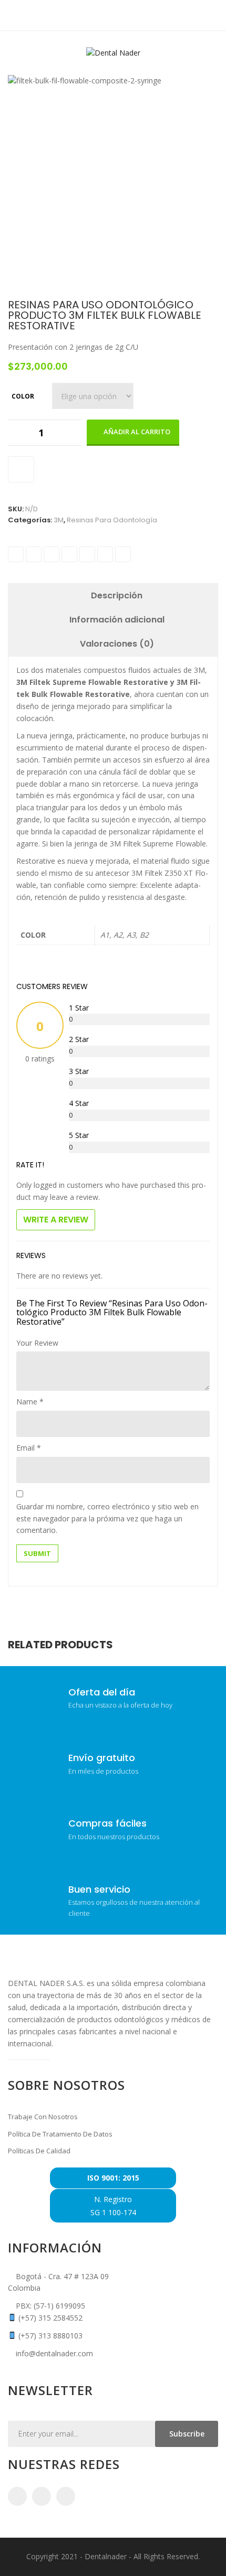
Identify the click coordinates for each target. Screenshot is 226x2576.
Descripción (117, 595)
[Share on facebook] (16, 554)
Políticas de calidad (39, 2151)
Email (29, 1448)
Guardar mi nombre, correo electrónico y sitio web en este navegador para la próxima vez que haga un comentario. (107, 1518)
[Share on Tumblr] (69, 554)
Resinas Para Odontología (112, 520)
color (23, 396)
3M (59, 520)
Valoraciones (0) (117, 644)
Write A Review (56, 1220)
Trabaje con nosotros (43, 2117)
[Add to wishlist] (21, 469)
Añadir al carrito (137, 432)
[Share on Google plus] (87, 554)
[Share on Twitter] (34, 554)
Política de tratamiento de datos (60, 2134)
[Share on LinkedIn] (52, 554)
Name (30, 1402)
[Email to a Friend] (123, 554)
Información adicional (117, 620)
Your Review (37, 1343)
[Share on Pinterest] (105, 554)
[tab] (117, 596)
